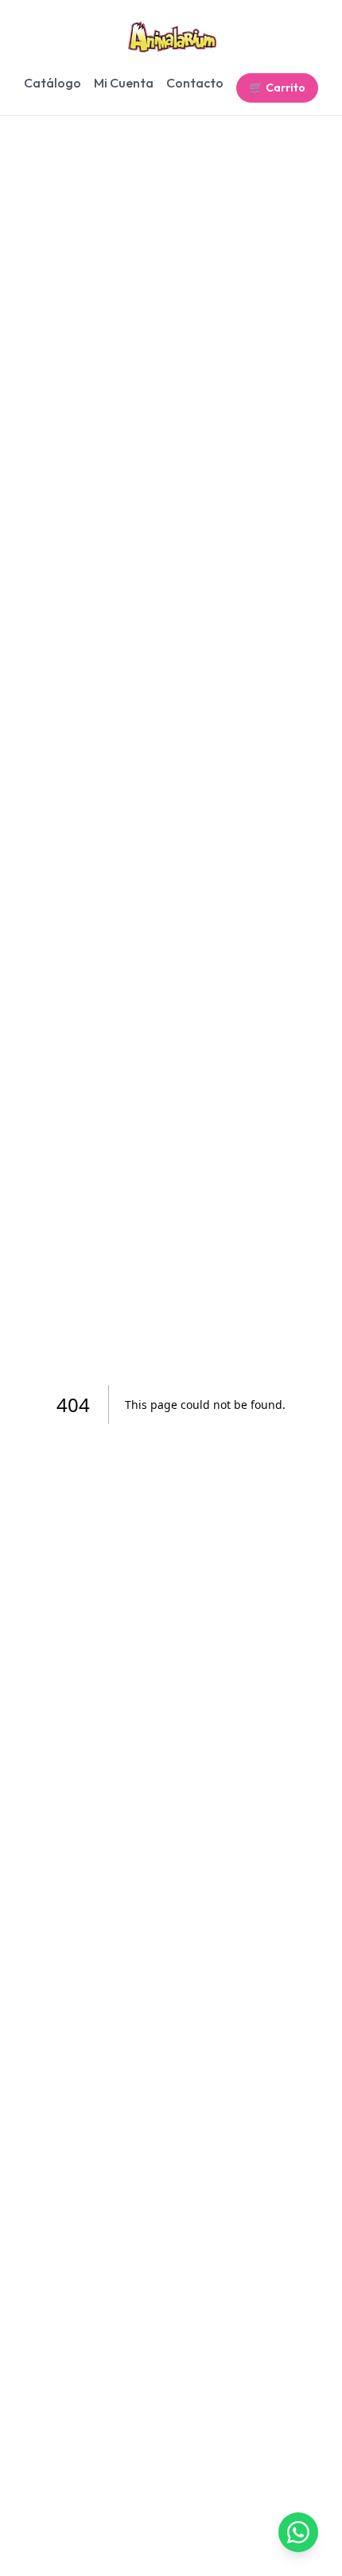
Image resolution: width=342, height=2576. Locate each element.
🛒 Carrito (277, 88)
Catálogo (52, 83)
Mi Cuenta (124, 83)
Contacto (195, 83)
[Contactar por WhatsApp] (298, 2532)
